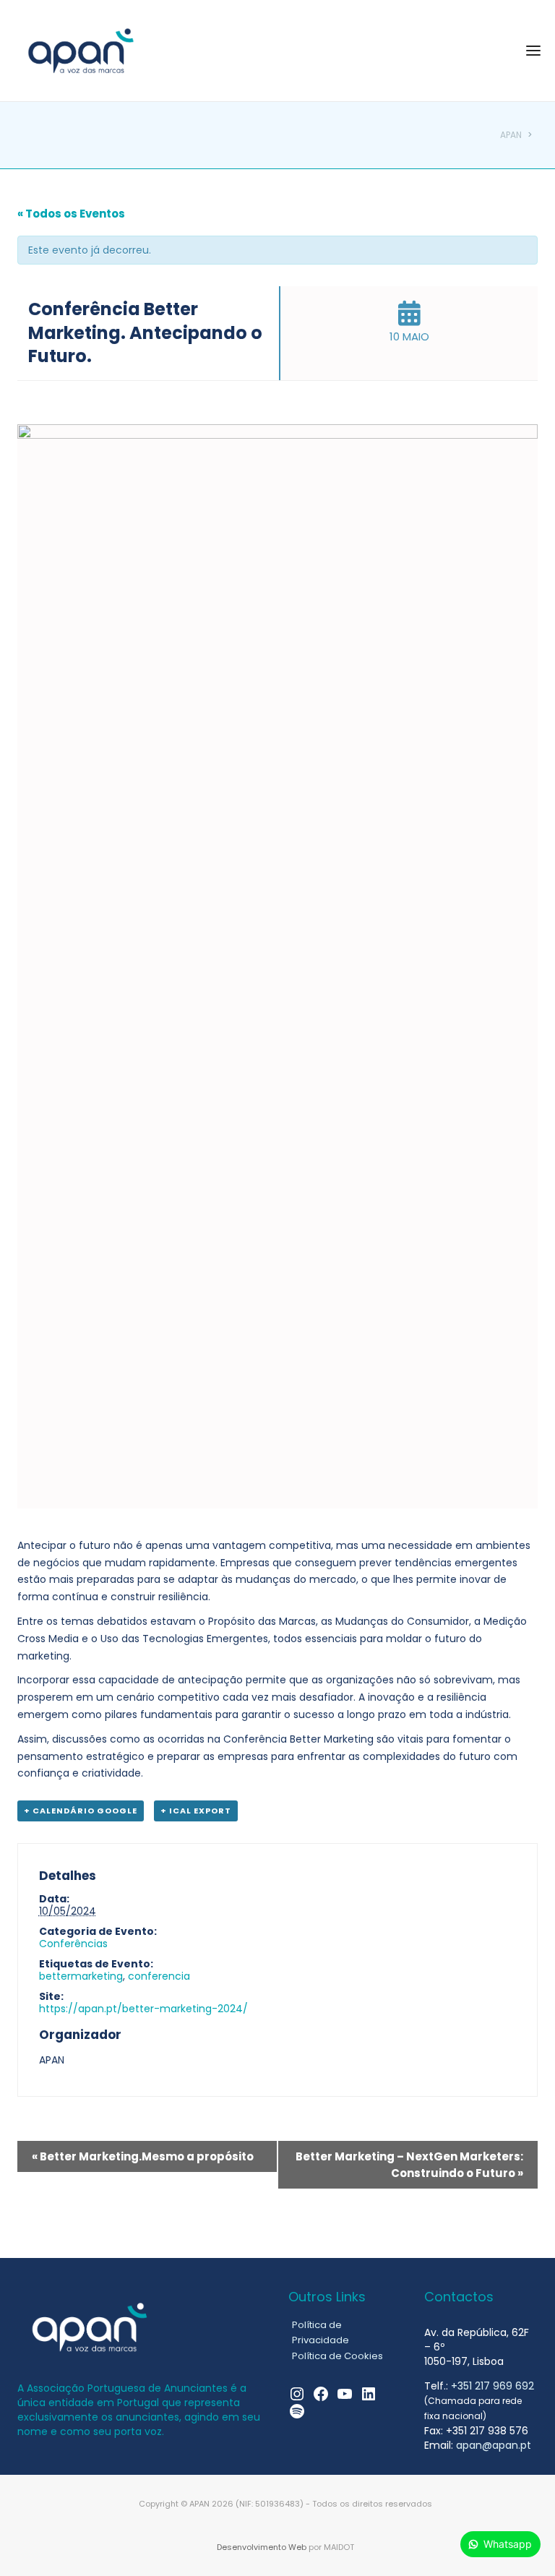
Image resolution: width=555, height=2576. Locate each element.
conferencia (159, 1976)
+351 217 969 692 (492, 2386)
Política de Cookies (337, 2356)
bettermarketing (81, 1976)
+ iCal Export (196, 1811)
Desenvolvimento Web (262, 2547)
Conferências (73, 1944)
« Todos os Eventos (71, 214)
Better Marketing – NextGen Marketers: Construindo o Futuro (409, 2165)
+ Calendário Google (81, 1811)
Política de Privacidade (320, 2332)
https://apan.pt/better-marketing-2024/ (143, 2009)
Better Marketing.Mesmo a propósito (143, 2156)
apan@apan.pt (494, 2445)
